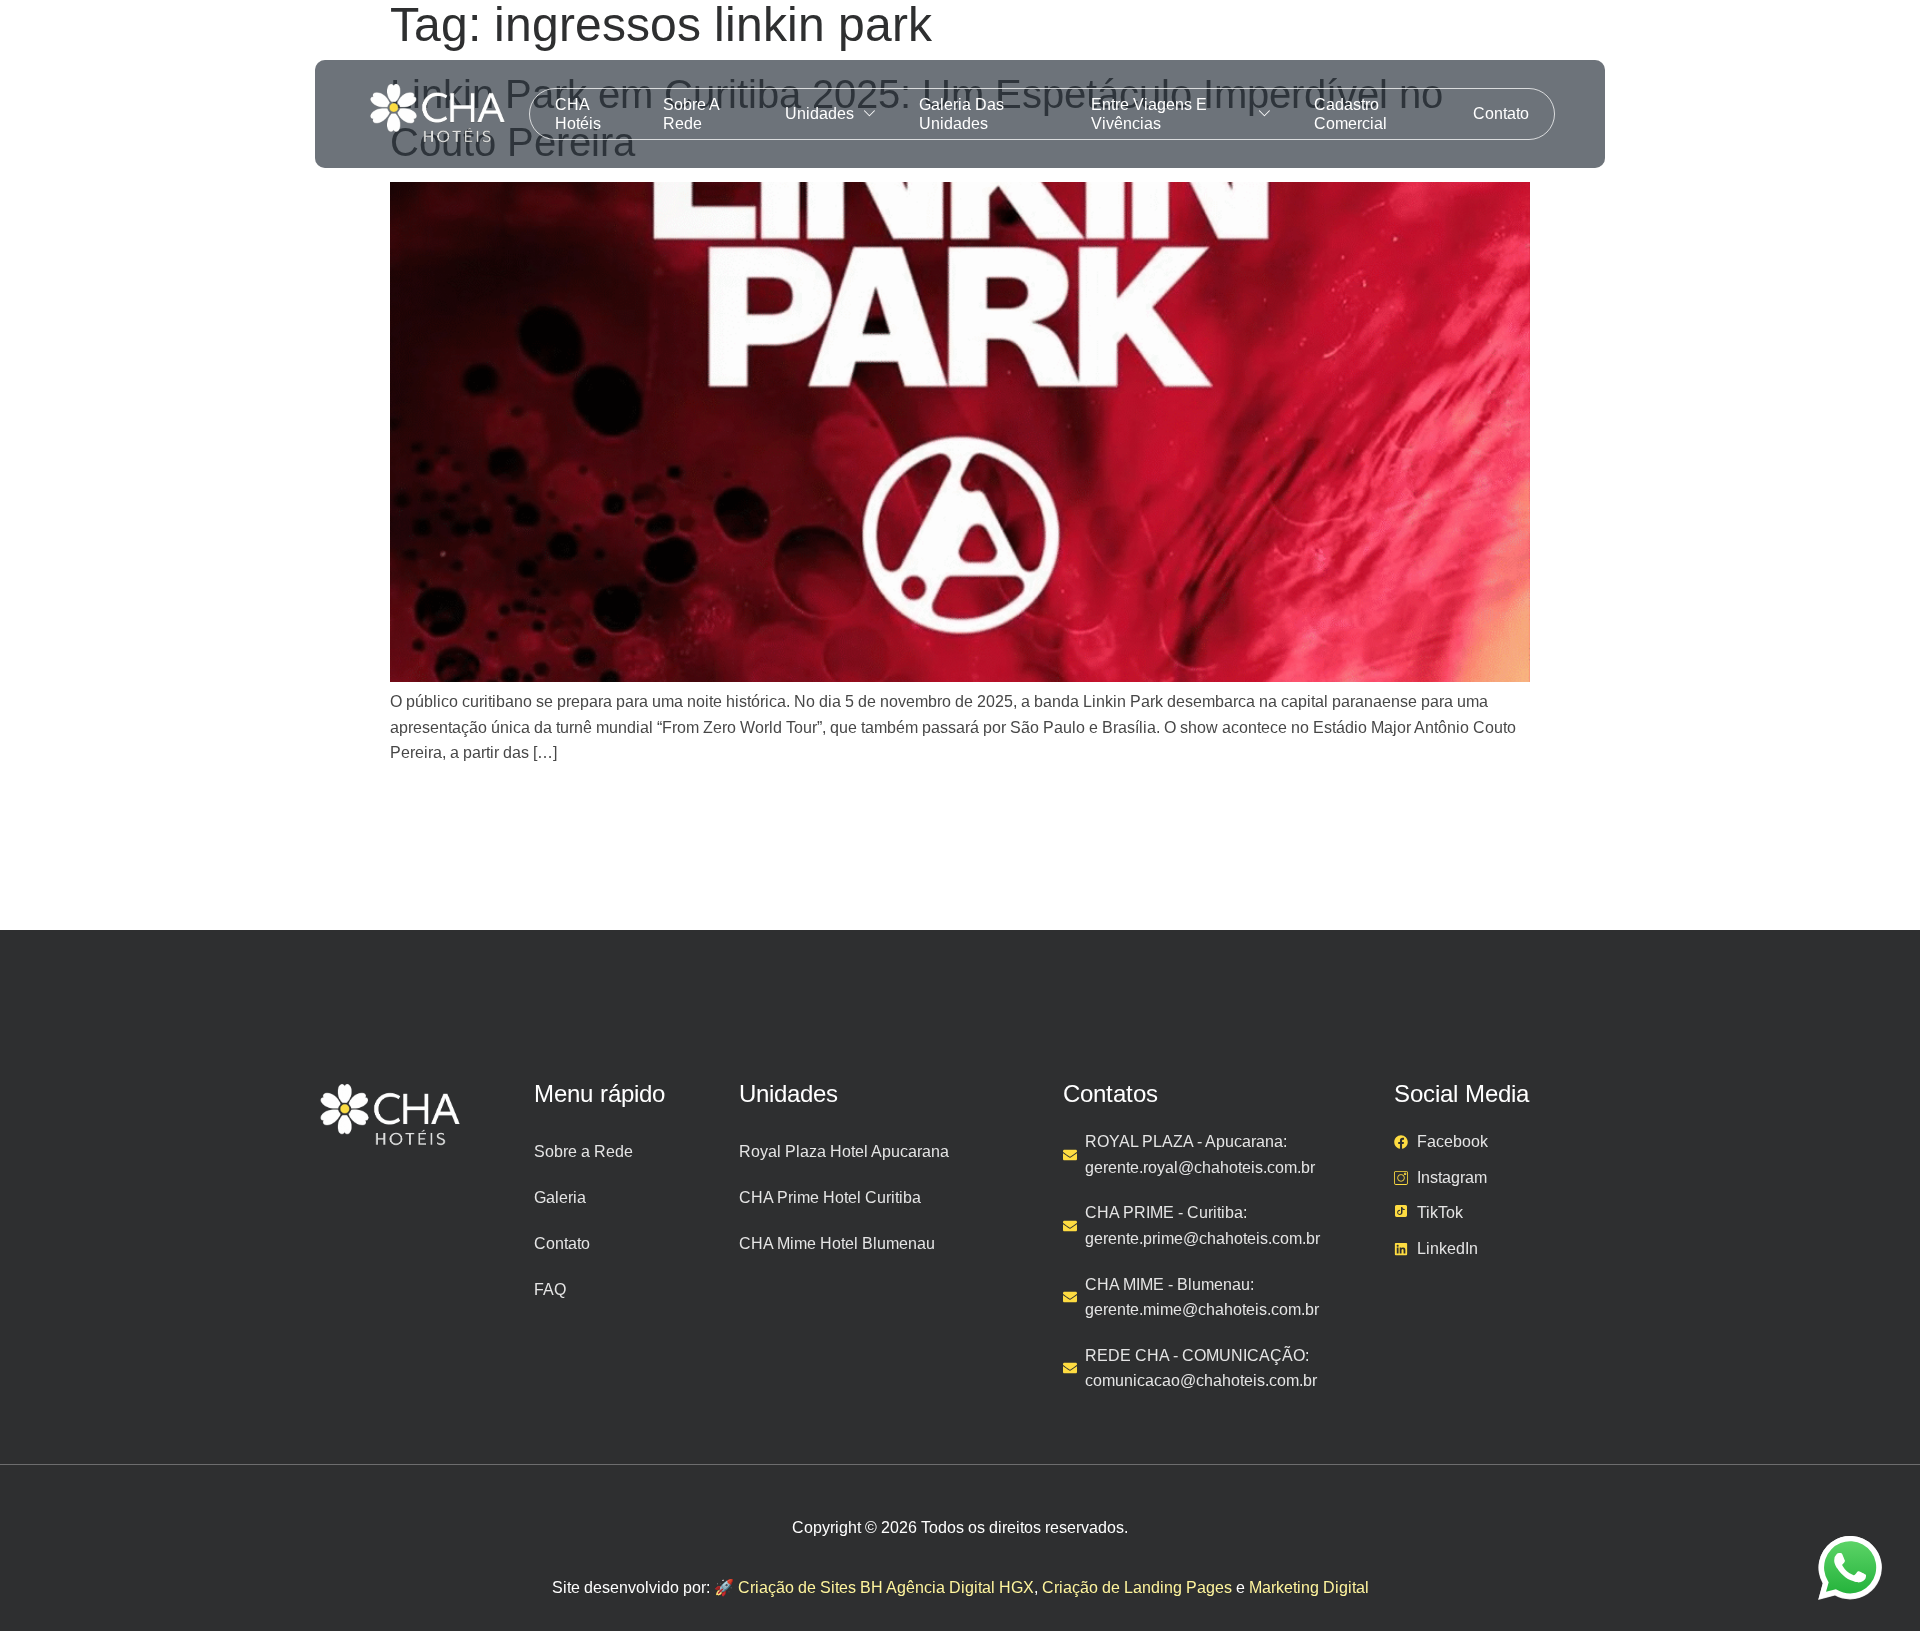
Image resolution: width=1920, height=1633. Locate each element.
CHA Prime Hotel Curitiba (830, 1197)
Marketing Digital (1309, 1587)
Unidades (819, 113)
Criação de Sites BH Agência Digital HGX (886, 1587)
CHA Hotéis (578, 114)
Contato (1501, 113)
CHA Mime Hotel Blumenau (837, 1243)
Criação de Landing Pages (1137, 1587)
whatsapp (1850, 1548)
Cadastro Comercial (1350, 114)
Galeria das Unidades (961, 114)
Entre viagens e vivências (1149, 114)
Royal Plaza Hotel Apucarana (844, 1151)
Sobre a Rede (691, 114)
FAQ (550, 1289)
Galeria (560, 1197)
